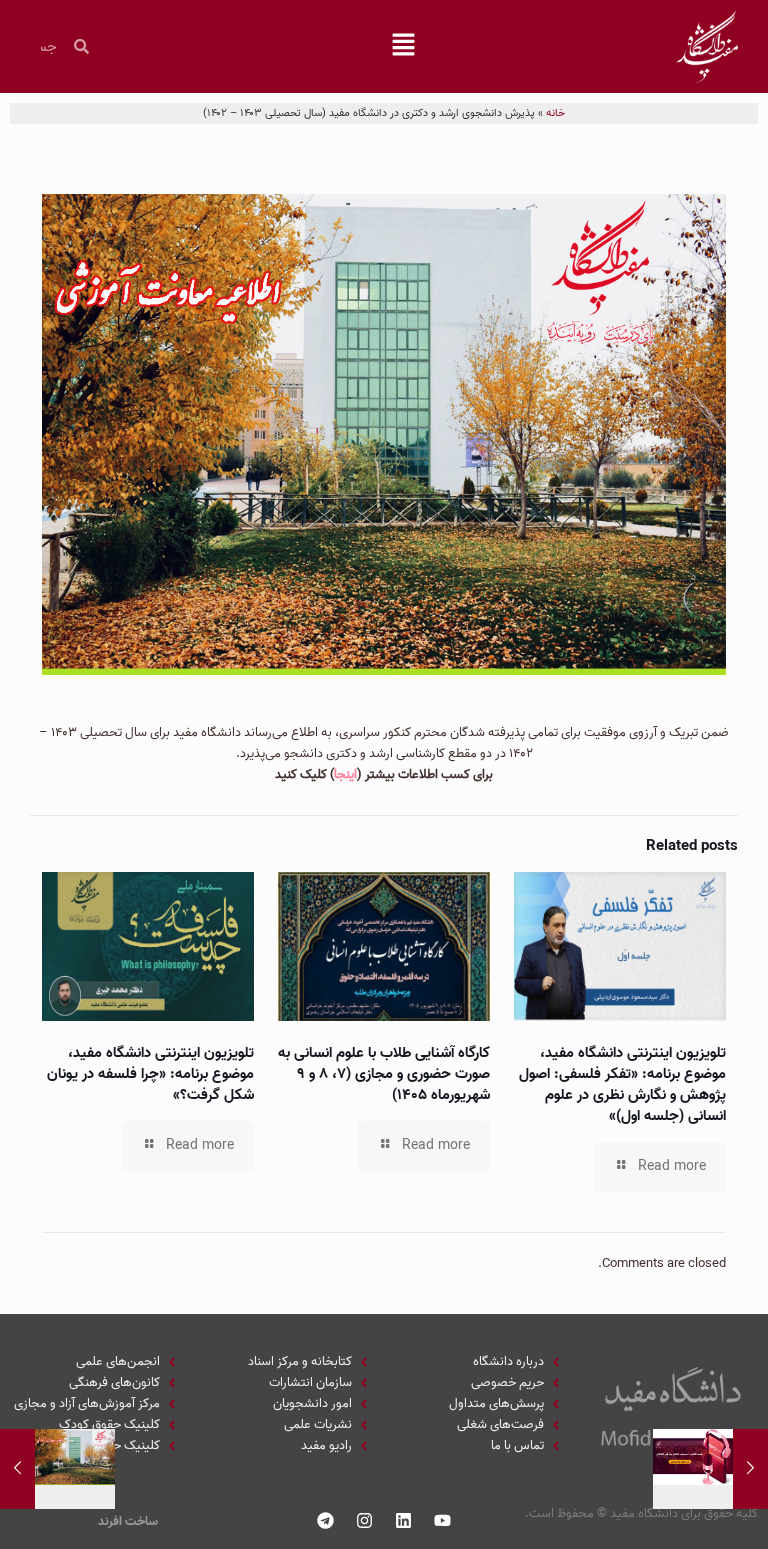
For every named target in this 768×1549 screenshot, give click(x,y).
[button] (403, 47)
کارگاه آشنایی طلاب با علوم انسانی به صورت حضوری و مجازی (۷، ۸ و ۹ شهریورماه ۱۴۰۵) (384, 1074)
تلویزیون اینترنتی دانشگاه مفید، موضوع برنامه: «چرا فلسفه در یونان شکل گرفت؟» (150, 1074)
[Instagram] (365, 1520)
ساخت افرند (128, 1521)
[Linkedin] (404, 1520)
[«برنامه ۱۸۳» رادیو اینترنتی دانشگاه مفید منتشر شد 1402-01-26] (750, 1469)
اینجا (345, 774)
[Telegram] (326, 1520)
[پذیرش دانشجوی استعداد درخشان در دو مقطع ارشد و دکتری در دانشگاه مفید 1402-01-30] (17, 1469)
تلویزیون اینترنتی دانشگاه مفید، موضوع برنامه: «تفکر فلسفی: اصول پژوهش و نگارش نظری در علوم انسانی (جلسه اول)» (622, 1084)
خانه (555, 113)
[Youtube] (443, 1520)
